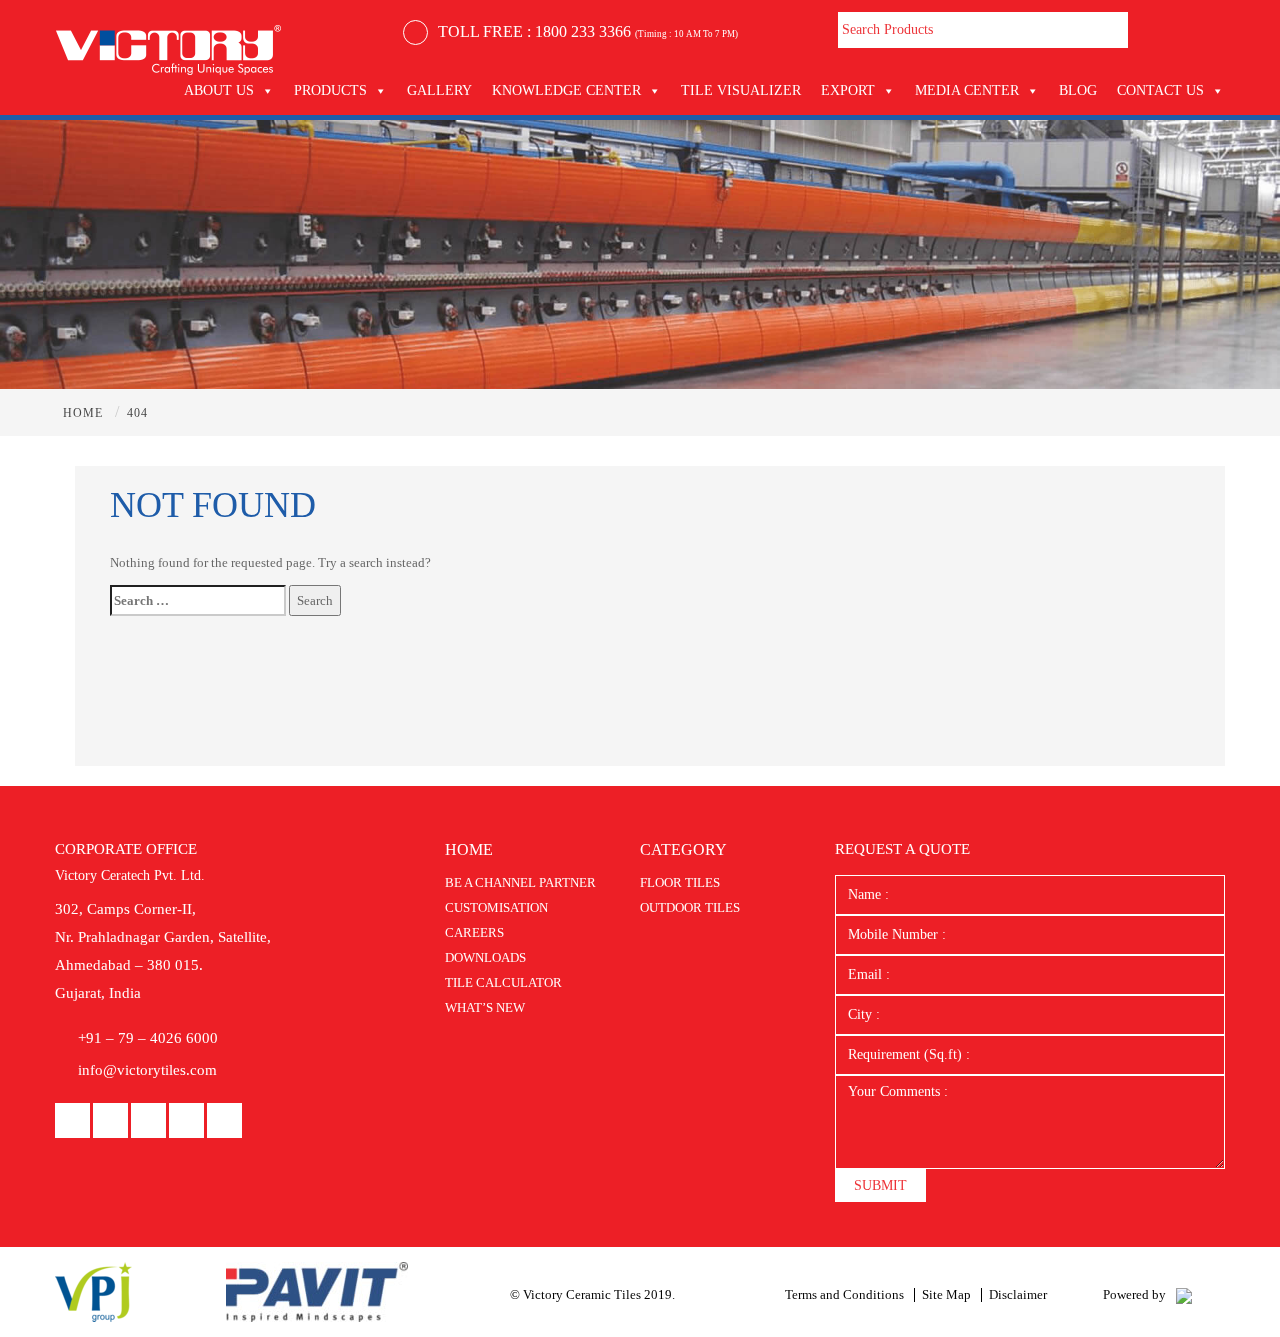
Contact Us (1160, 90)
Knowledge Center (566, 90)
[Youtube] (148, 1121)
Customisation (496, 907)
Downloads (485, 957)
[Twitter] (224, 1121)
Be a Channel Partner (520, 882)
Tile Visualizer (741, 90)
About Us (219, 90)
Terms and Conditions (844, 1294)
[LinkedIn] (110, 1121)
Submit (880, 1185)
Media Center (967, 90)
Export (848, 90)
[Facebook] (72, 1121)
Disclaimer (1018, 1294)
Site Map (946, 1294)
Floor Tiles (680, 882)
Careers (474, 932)
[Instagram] (186, 1121)
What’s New (485, 1007)
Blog (1078, 90)
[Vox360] (1184, 1294)
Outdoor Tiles (690, 907)
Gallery (439, 90)
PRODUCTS (330, 90)
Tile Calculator (503, 982)
